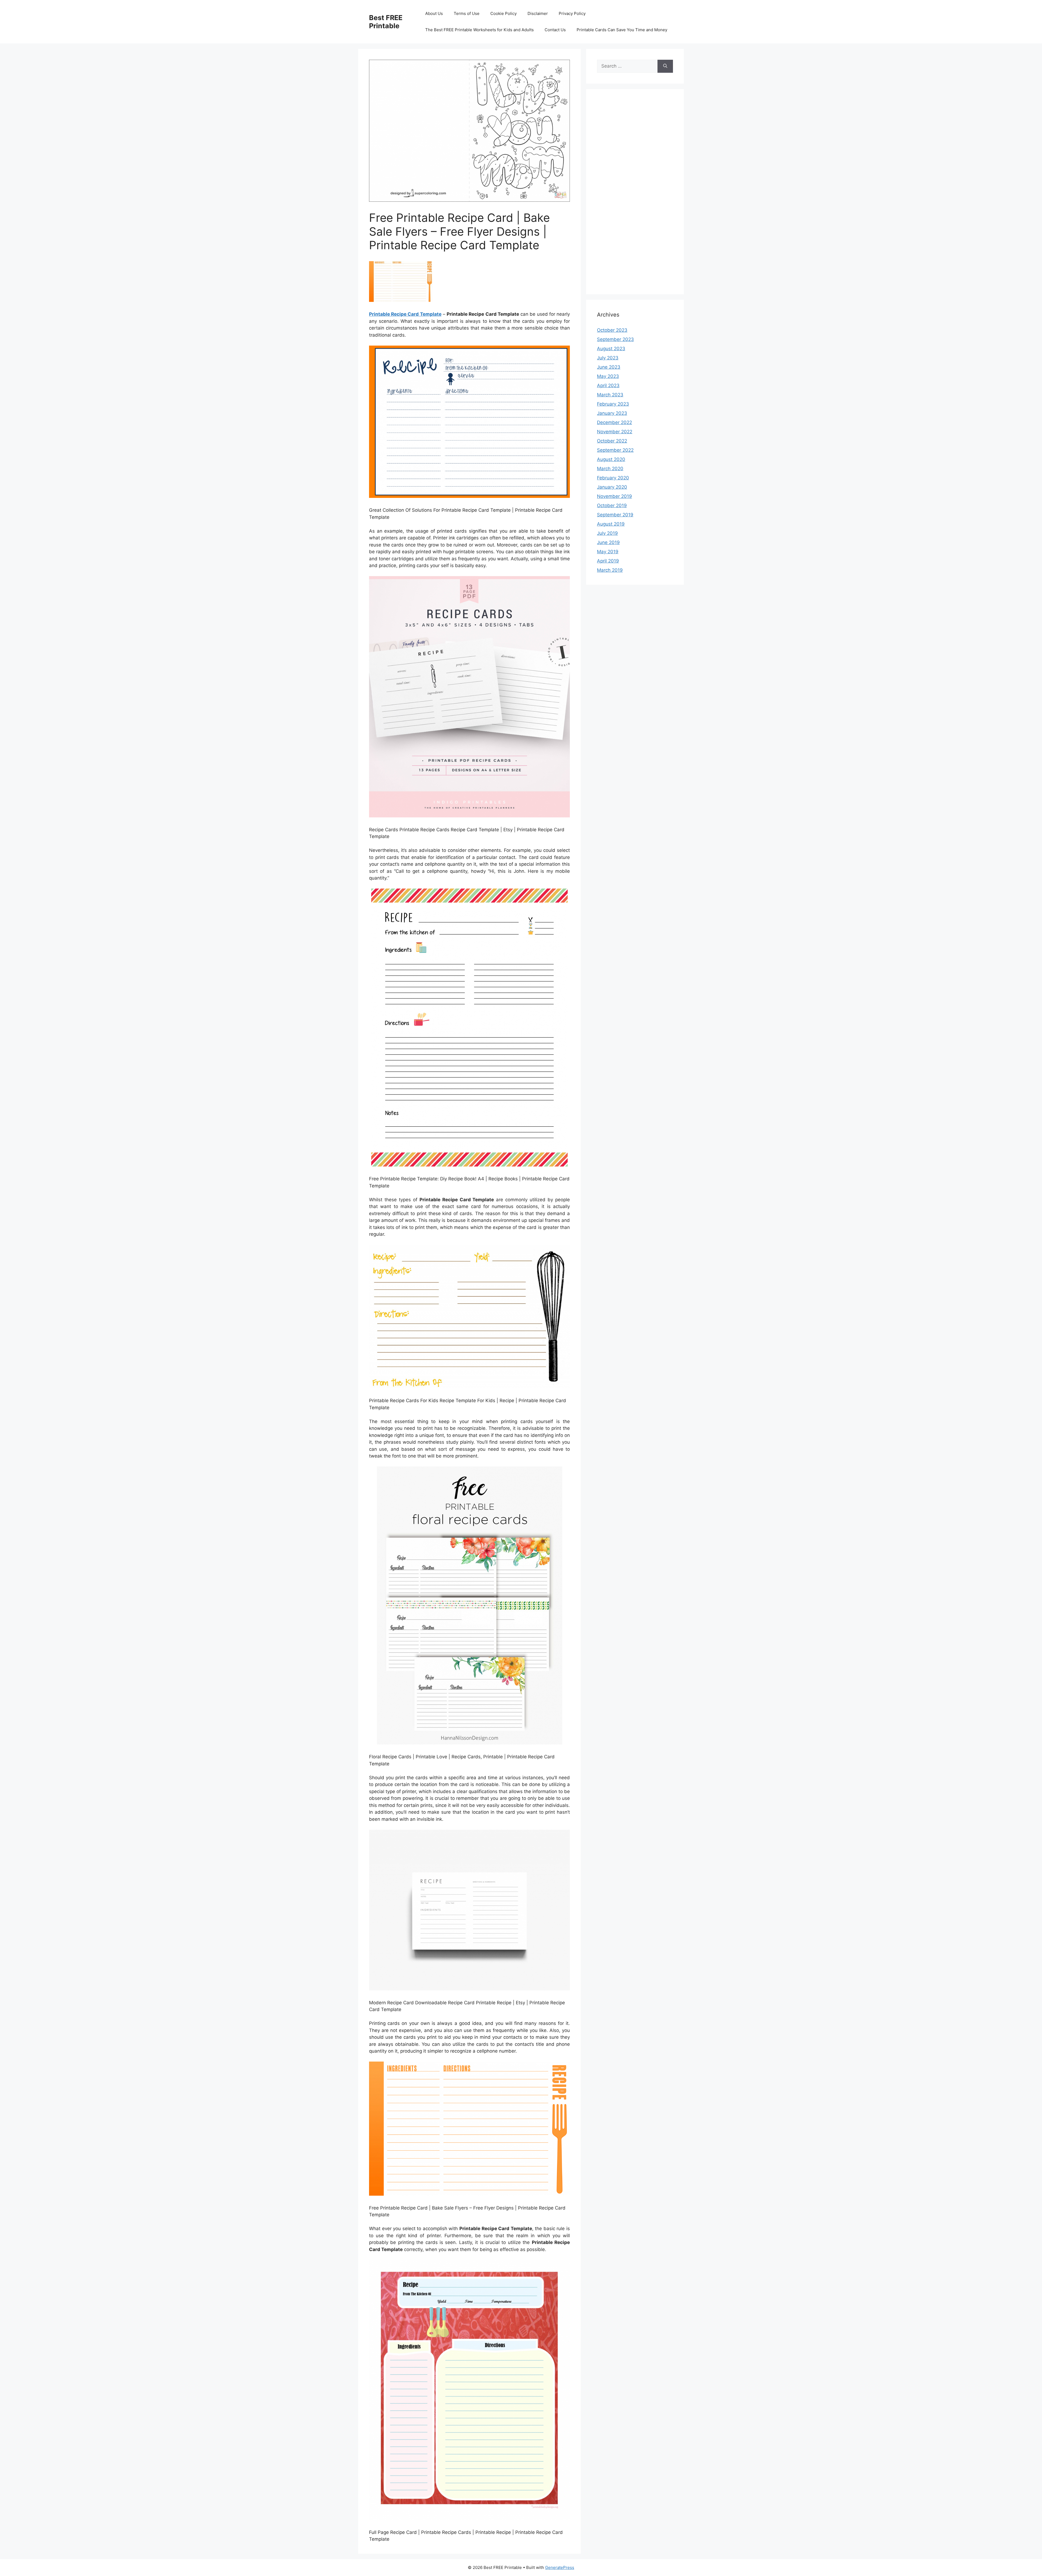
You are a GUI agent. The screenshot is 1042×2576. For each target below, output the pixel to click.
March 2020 (610, 469)
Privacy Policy (572, 13)
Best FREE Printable (386, 22)
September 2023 (615, 339)
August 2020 (611, 459)
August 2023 (611, 349)
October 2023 (612, 330)
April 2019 (608, 561)
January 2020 (612, 487)
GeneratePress (560, 2567)
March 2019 (610, 570)
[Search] (665, 66)
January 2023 (612, 413)
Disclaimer (538, 13)
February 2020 (613, 478)
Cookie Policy (503, 13)
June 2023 (609, 367)
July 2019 (607, 533)
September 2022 (615, 450)
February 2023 (613, 404)
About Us (434, 13)
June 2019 (608, 542)
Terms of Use (467, 13)
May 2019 (608, 552)
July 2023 (608, 358)
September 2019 (615, 515)
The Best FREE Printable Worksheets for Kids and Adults (479, 30)
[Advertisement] (635, 195)
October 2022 (612, 441)
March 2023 (610, 395)
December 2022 (614, 422)
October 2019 (612, 505)
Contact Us (555, 30)
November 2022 (615, 432)
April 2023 (608, 385)
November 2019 (614, 496)
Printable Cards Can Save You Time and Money (622, 30)
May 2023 (608, 376)
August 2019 (611, 524)
